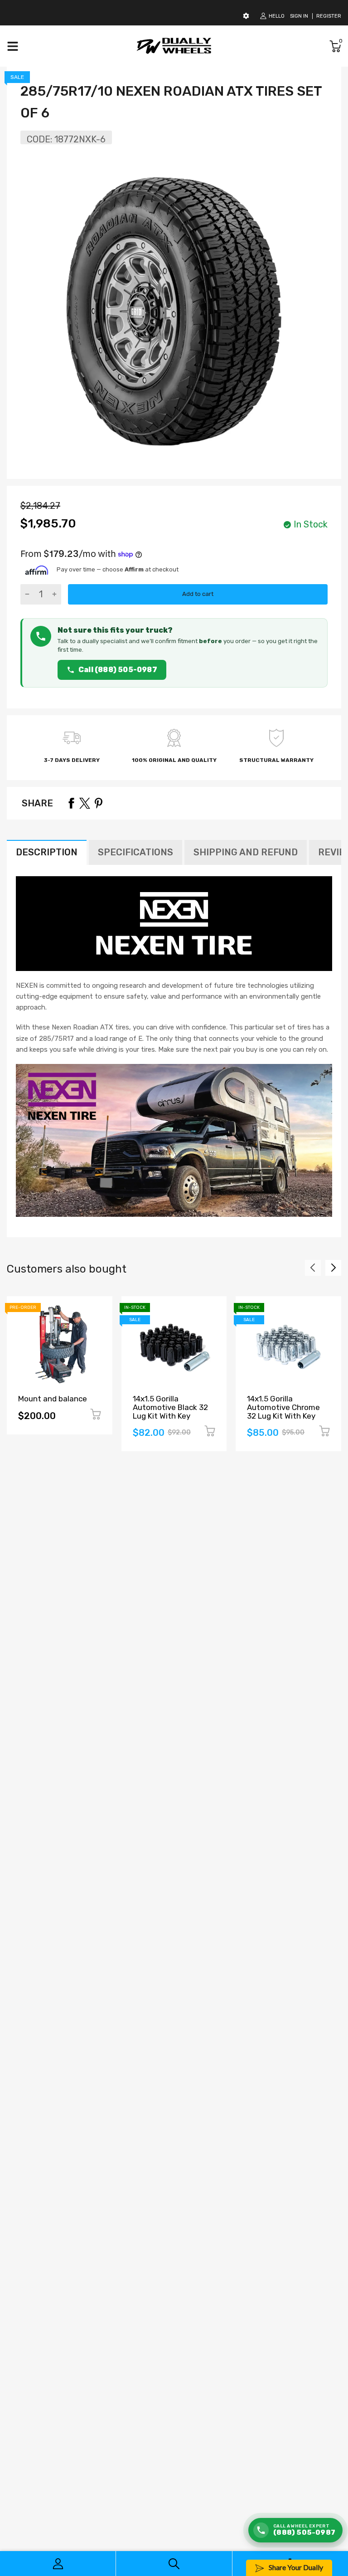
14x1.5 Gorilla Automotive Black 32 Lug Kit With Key (170, 1407)
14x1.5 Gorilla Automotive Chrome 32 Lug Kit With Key (283, 1407)
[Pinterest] (98, 803)
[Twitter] (85, 803)
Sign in (299, 16)
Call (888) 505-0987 (118, 670)
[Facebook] (71, 803)
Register (329, 16)
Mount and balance (53, 1399)
